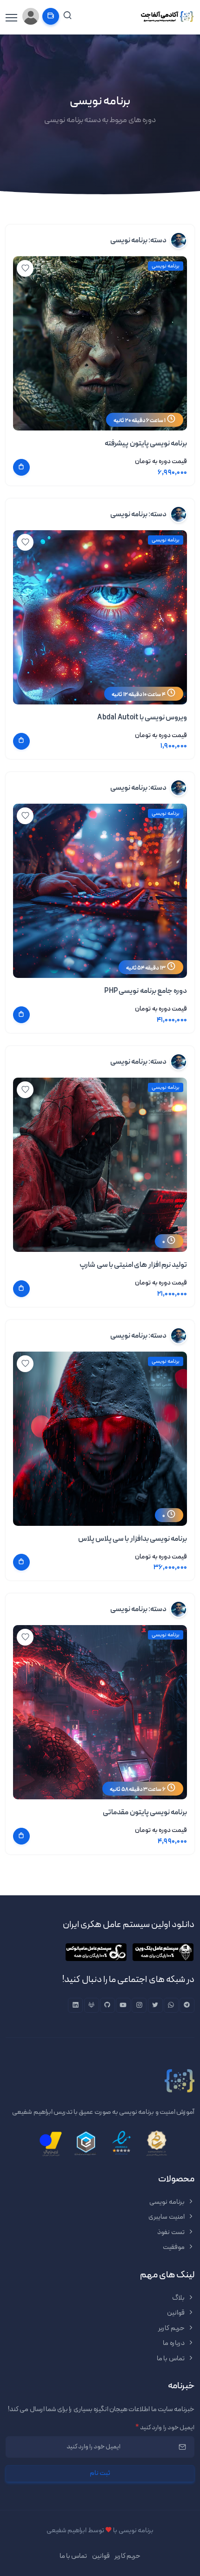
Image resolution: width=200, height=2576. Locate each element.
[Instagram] (139, 2005)
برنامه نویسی (166, 266)
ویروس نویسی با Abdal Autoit (142, 717)
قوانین (176, 2313)
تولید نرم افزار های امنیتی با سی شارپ (133, 1265)
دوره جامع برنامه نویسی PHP (146, 991)
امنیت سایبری (167, 2217)
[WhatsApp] (171, 2005)
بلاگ (179, 2298)
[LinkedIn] (75, 2005)
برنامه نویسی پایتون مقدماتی (145, 1812)
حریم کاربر (172, 2328)
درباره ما (174, 2343)
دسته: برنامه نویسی (139, 240)
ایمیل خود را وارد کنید (165, 2428)
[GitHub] (107, 2005)
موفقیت (174, 2247)
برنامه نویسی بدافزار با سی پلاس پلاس (133, 1539)
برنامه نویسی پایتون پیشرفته (146, 444)
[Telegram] (187, 2005)
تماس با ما (171, 2359)
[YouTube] (123, 2005)
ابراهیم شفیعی (67, 2531)
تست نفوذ (171, 2232)
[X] (155, 2005)
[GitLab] (92, 2005)
